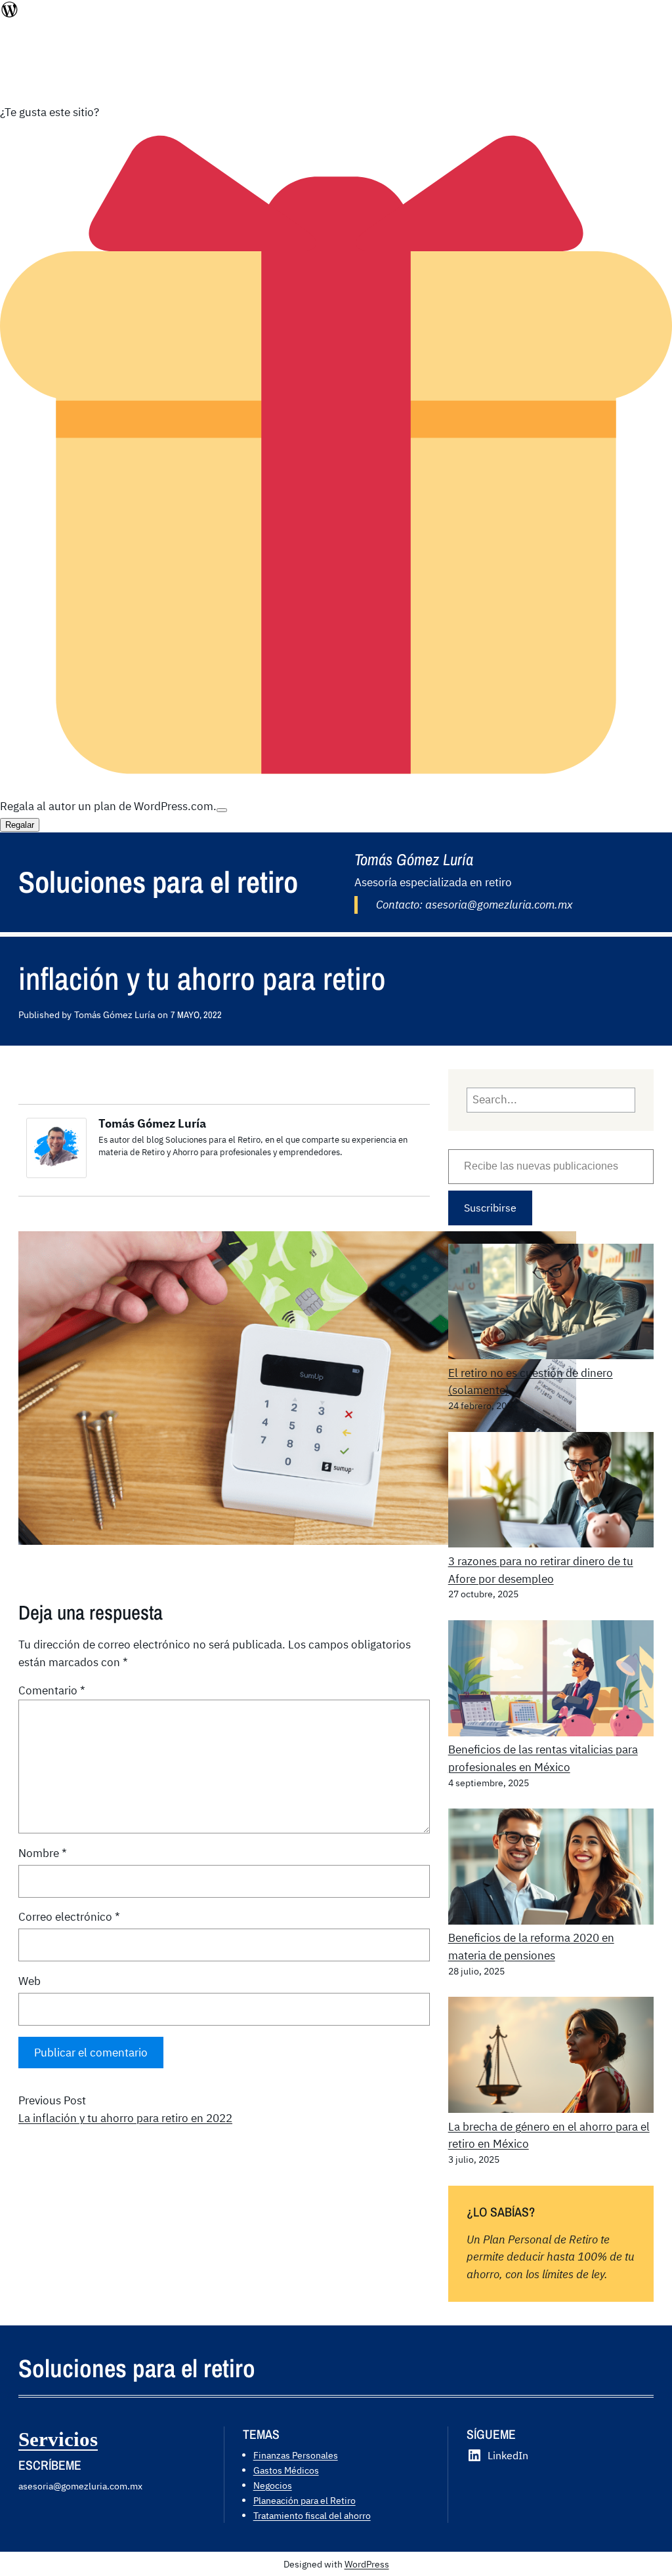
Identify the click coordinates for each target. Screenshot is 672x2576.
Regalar (20, 825)
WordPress (367, 2564)
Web (30, 1981)
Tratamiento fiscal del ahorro (312, 2515)
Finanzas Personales (296, 2455)
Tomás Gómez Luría (152, 1123)
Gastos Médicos (286, 2470)
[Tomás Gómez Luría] (56, 1174)
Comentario (52, 1690)
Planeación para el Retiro (304, 2500)
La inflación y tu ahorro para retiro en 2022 (125, 2118)
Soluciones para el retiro (158, 882)
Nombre (43, 1853)
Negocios (273, 2485)
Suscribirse (490, 1208)
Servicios (58, 2440)
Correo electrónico (69, 1917)
